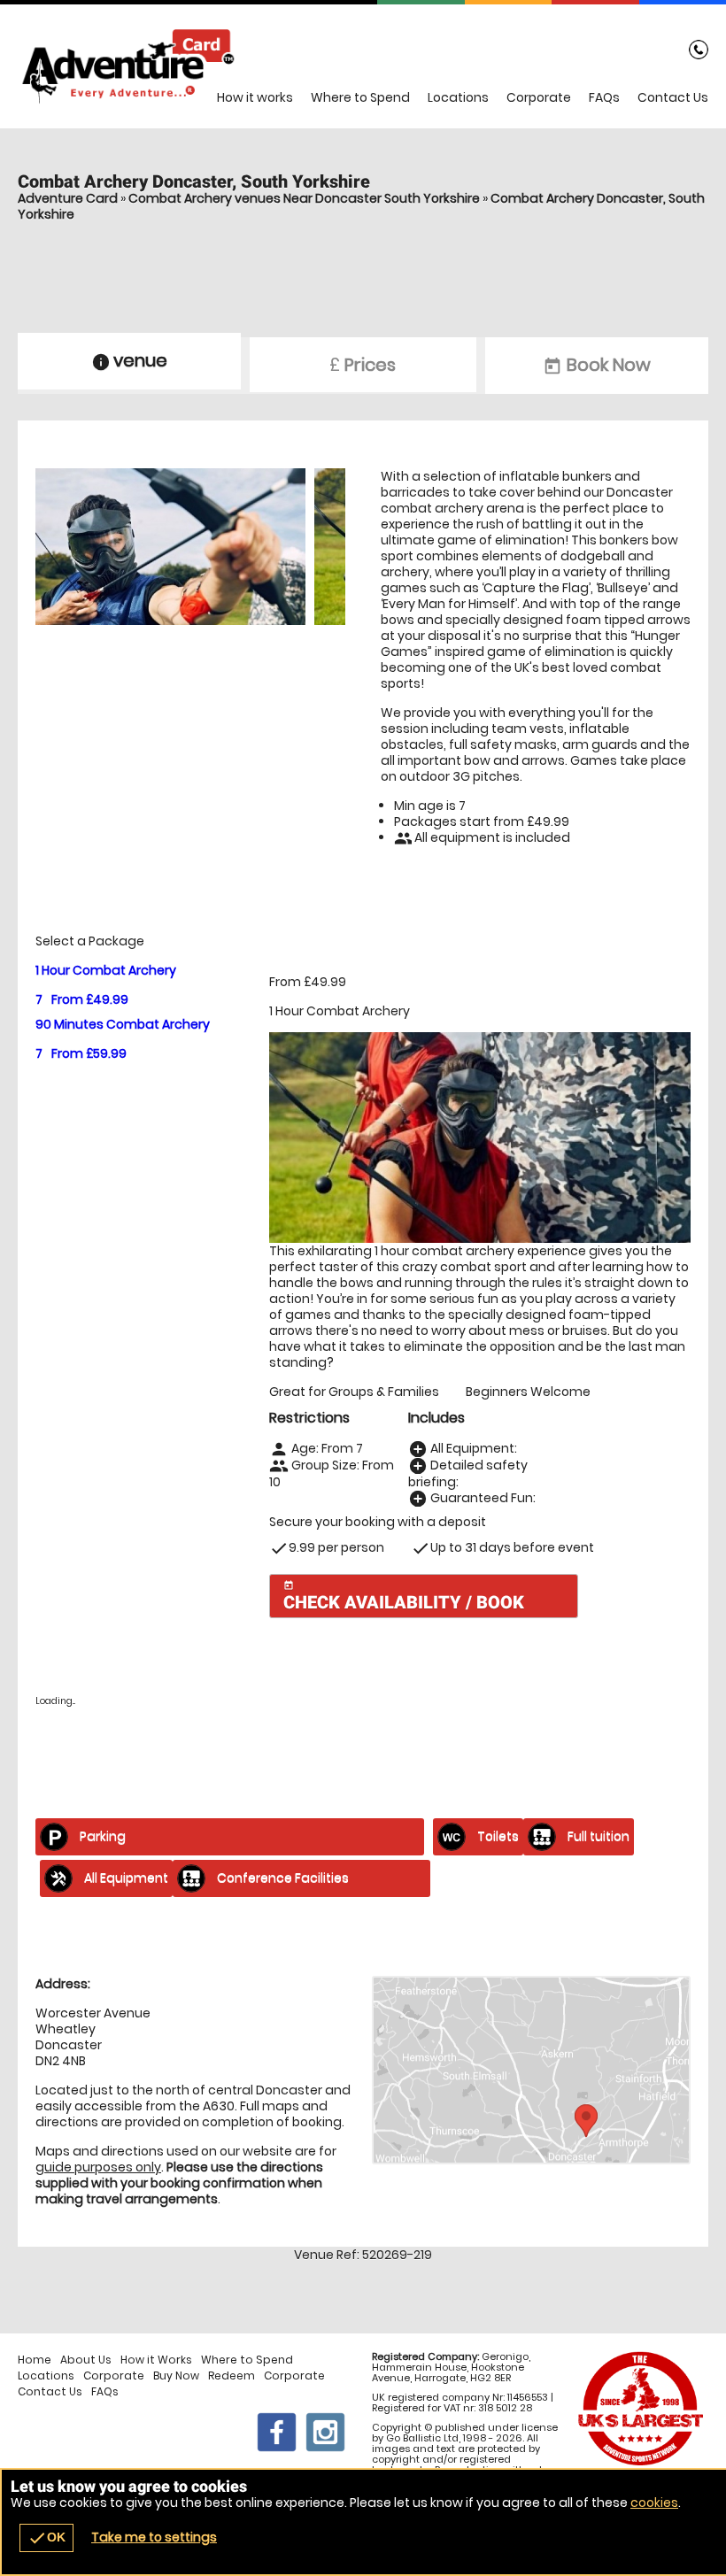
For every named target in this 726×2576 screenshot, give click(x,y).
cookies (654, 2503)
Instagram (325, 2432)
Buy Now (176, 2376)
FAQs (604, 97)
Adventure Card (68, 198)
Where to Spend (360, 97)
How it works (255, 97)
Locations (458, 97)
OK (46, 2538)
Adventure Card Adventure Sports (363, 66)
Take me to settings (154, 2537)
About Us (86, 2360)
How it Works (156, 2360)
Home (35, 2360)
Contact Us (673, 97)
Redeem (232, 2376)
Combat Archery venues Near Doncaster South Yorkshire (304, 198)
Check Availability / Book (404, 1597)
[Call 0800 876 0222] (699, 53)
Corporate (539, 97)
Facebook (277, 2432)
